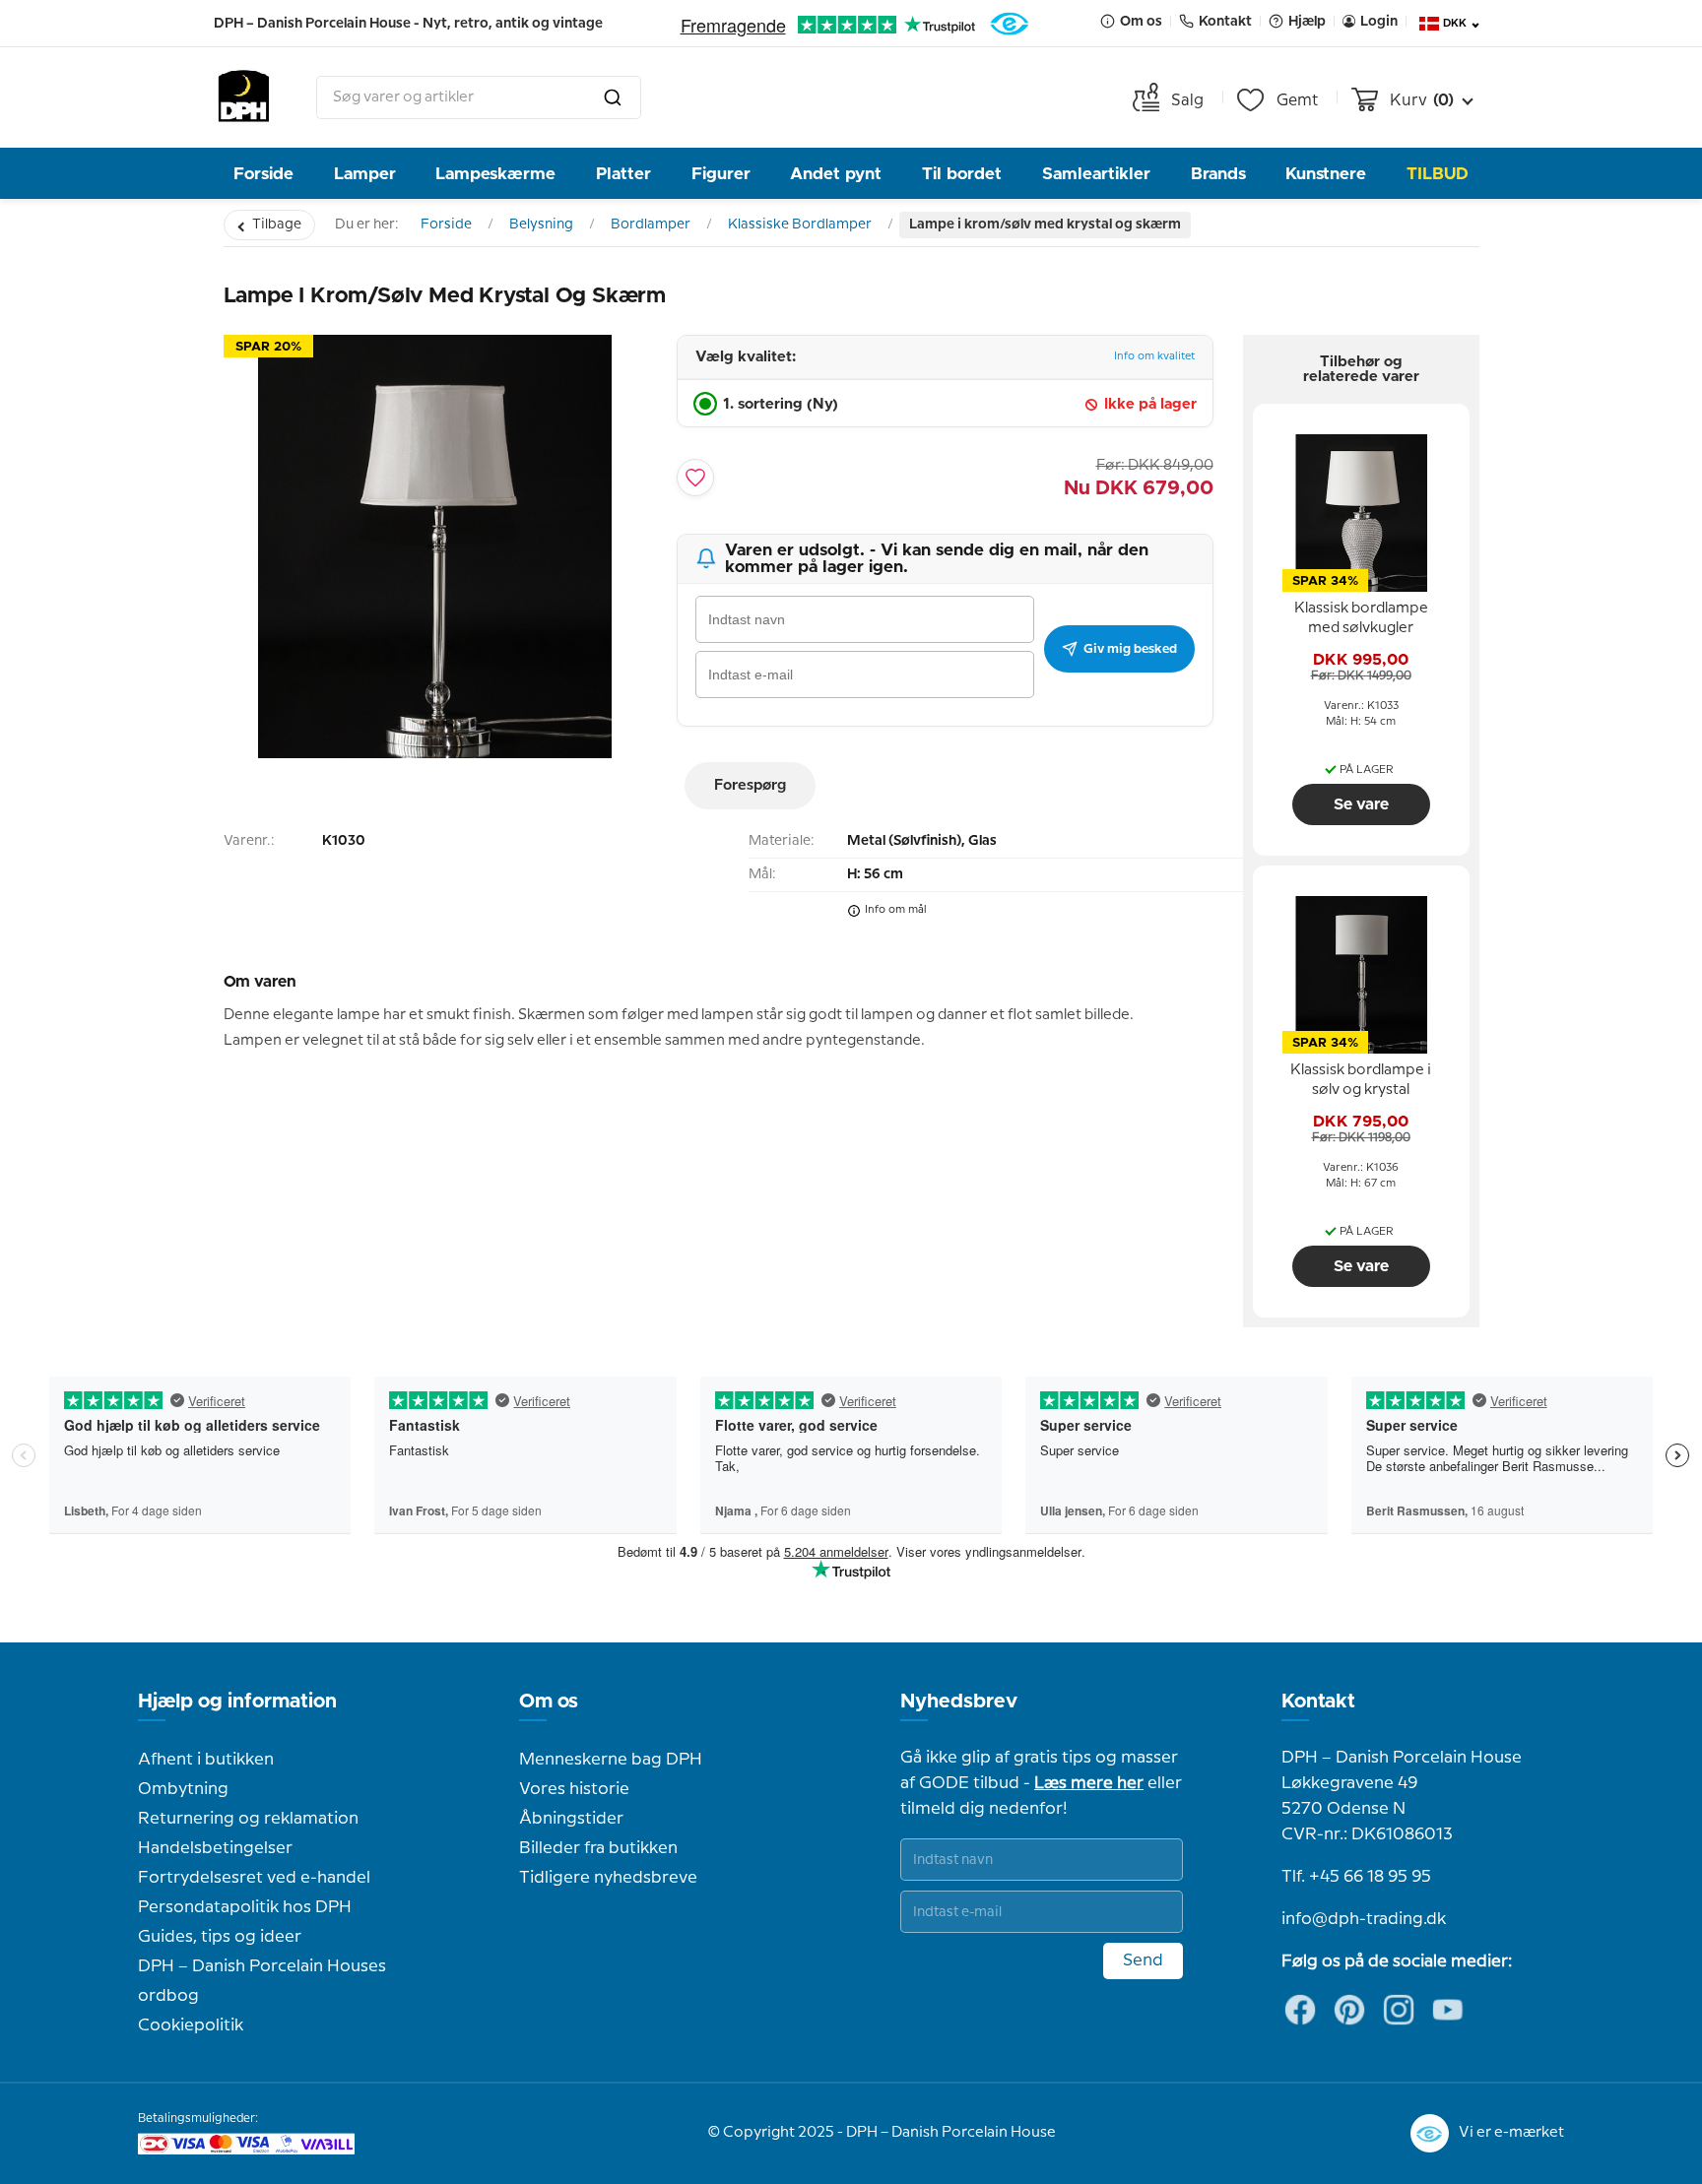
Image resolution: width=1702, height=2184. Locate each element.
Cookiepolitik (191, 2025)
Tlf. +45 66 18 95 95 (1356, 1877)
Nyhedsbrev (959, 1702)
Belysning (541, 225)
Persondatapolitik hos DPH (245, 1907)
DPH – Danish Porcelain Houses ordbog (262, 1981)
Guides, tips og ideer (220, 1937)
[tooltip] (1361, 619)
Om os (549, 1702)
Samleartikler (1096, 174)
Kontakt (1318, 1702)
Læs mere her (1089, 1783)
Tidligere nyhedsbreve (608, 1878)
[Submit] (613, 97)
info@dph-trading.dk (1364, 1919)
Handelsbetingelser (215, 1848)
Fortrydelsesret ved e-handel (254, 1878)
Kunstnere (1326, 174)
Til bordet (962, 174)
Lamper (365, 174)
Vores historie (574, 1789)
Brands (1218, 174)
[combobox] (479, 97)
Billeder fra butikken (598, 1848)
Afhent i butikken (206, 1760)
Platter (623, 174)
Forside (263, 174)
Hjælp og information (237, 1702)
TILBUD (1438, 174)
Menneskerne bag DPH (611, 1760)
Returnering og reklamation (248, 1819)
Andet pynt (836, 174)
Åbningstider (571, 1819)
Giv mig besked (1130, 649)
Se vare (1361, 804)
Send (1143, 1960)
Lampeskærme (495, 174)
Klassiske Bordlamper (800, 225)
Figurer (721, 174)
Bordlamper (651, 225)
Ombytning (183, 1789)
